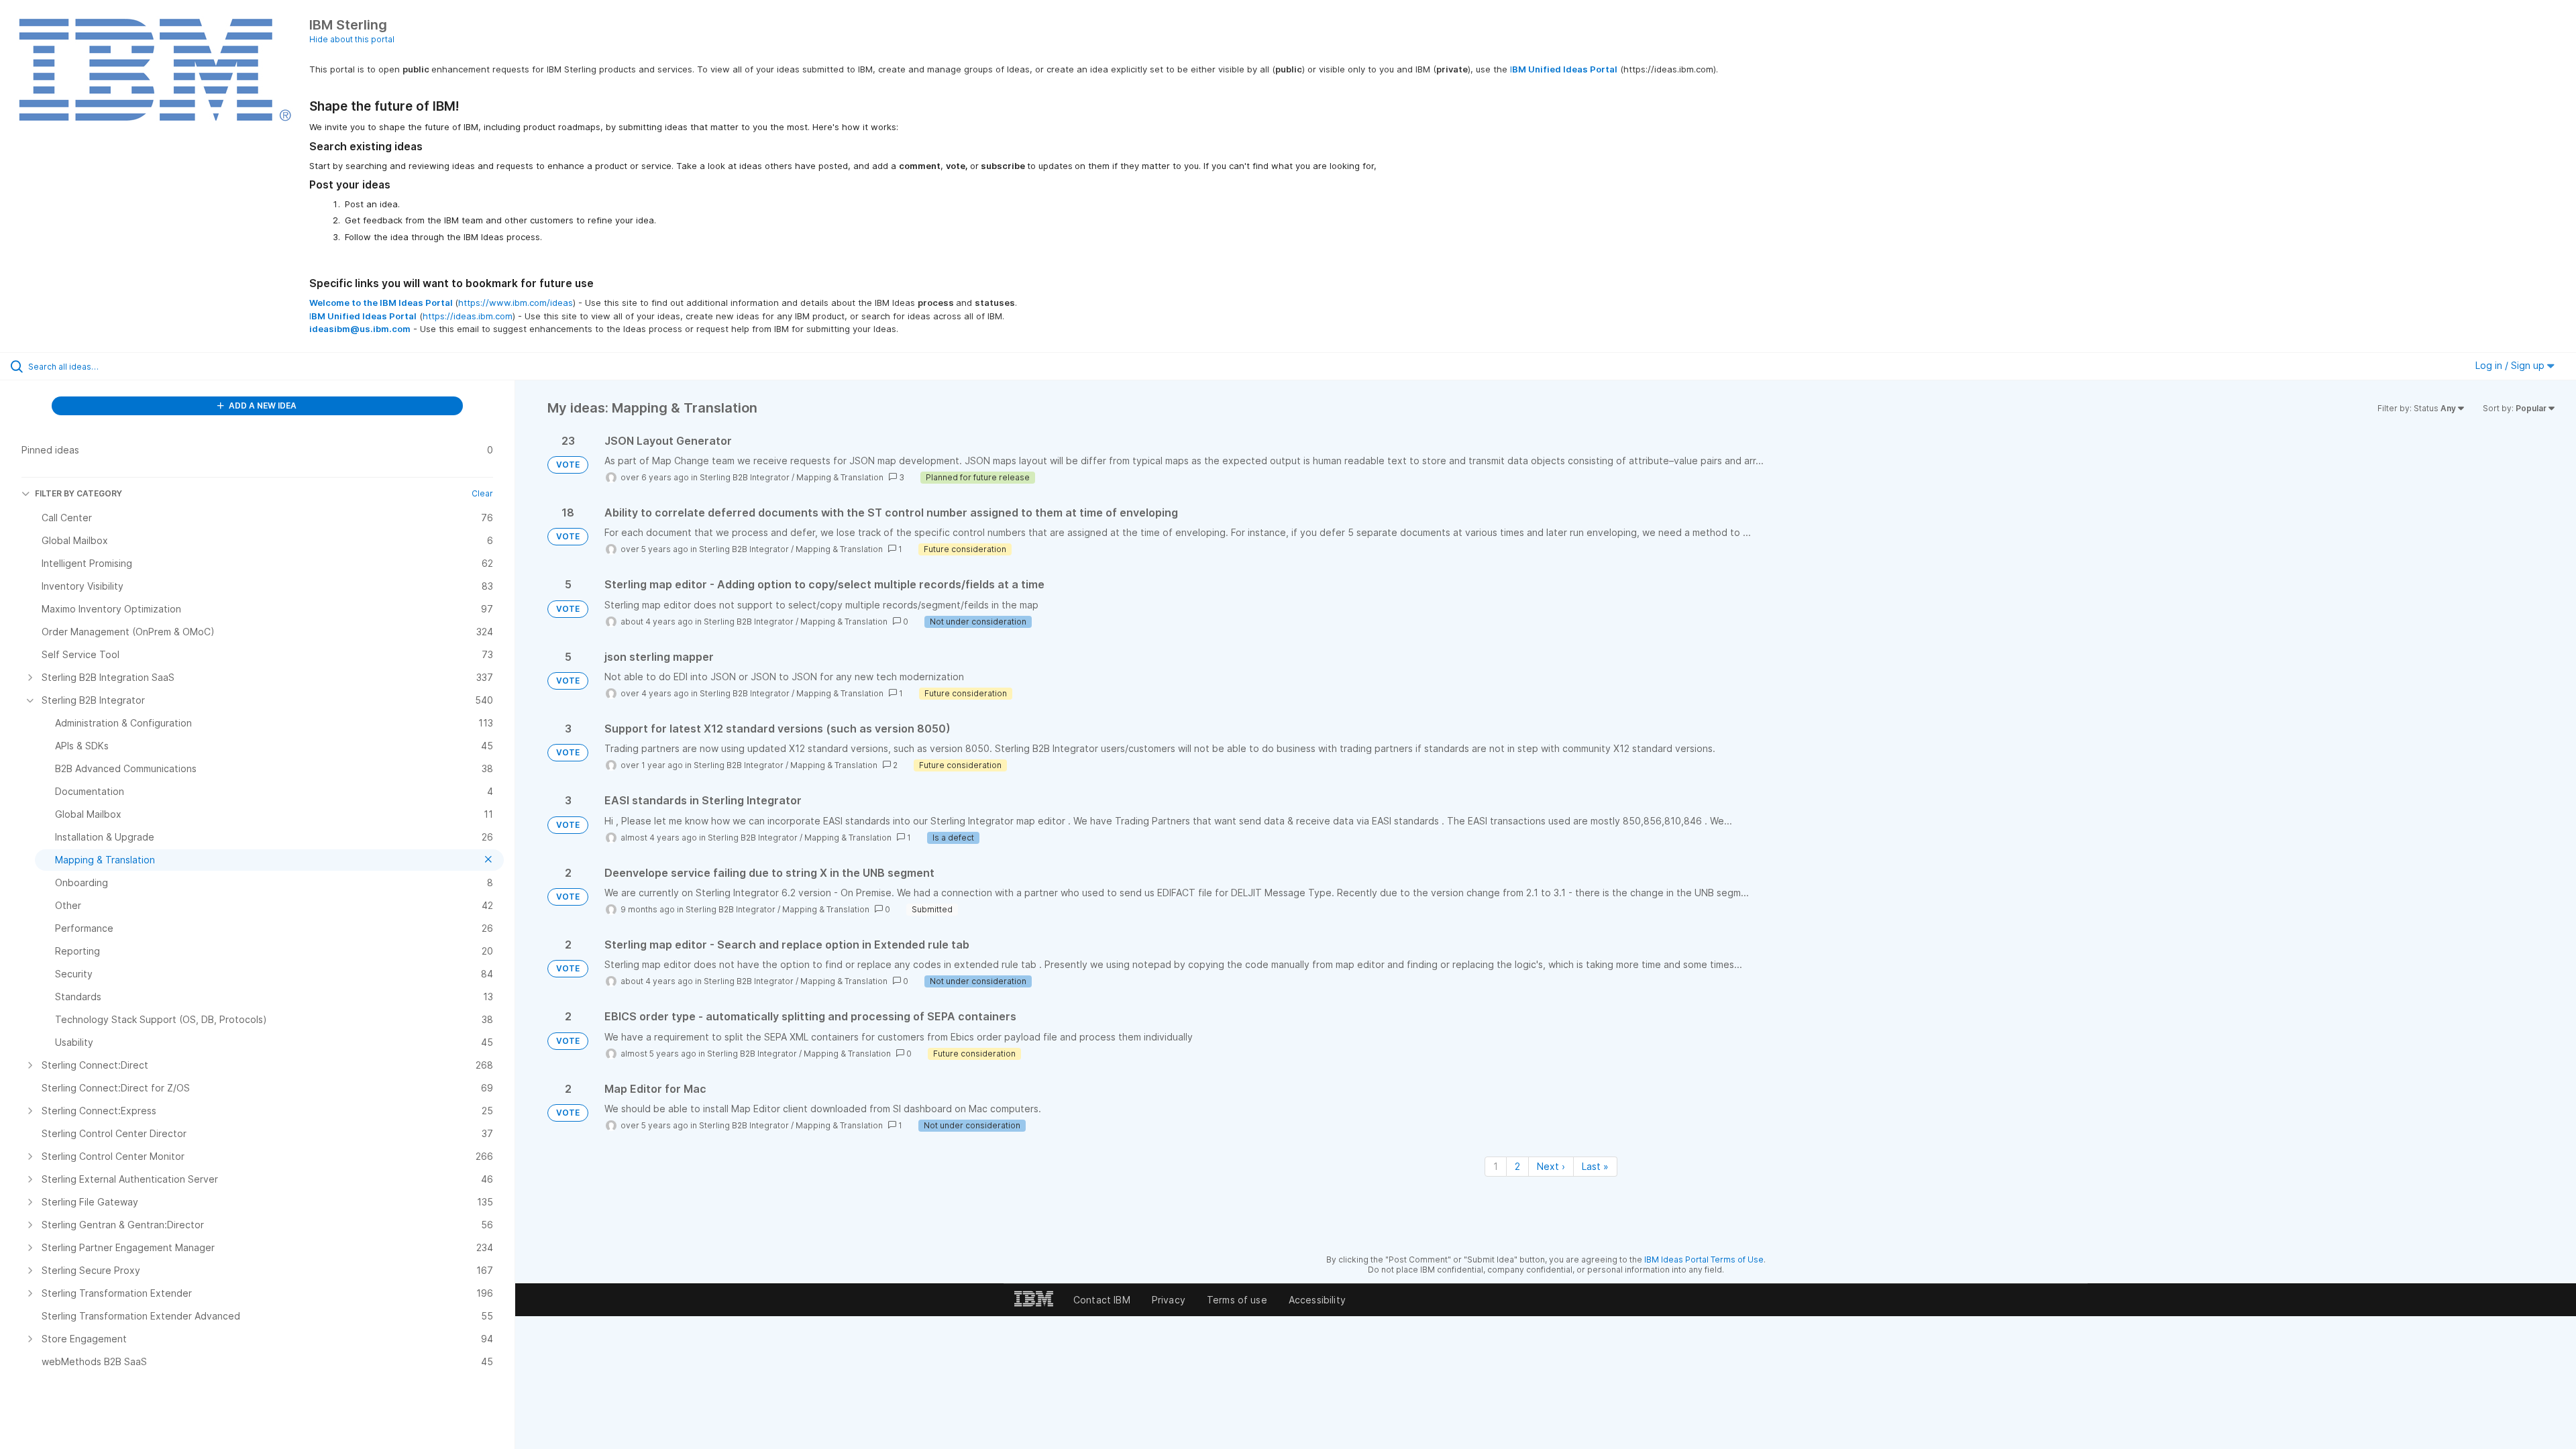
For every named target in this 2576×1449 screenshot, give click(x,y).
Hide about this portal (352, 39)
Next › (1551, 1166)
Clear (482, 493)
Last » (1595, 1166)
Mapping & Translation (840, 477)
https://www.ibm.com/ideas (516, 303)
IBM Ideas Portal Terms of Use (1704, 1259)
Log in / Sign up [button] (2511, 365)
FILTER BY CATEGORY (78, 493)
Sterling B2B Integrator (745, 477)
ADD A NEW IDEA (262, 406)
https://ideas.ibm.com (468, 316)
